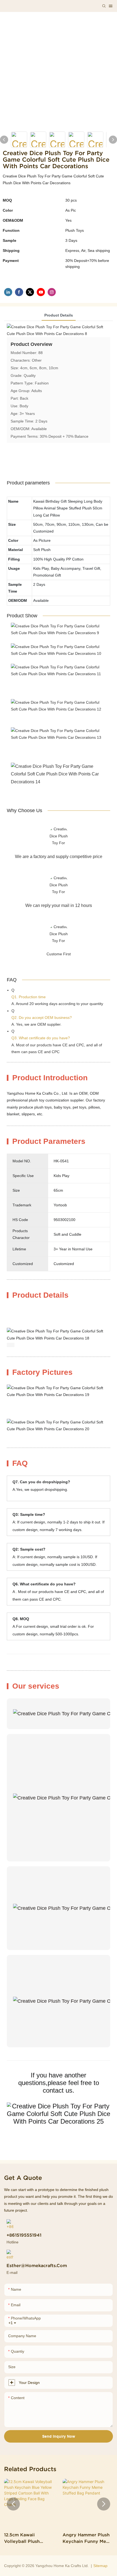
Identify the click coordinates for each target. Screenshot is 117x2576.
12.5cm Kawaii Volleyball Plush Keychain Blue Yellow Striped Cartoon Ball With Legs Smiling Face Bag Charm (28, 2538)
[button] (13, 2504)
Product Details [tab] (59, 315)
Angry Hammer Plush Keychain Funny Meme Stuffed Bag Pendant (88, 2538)
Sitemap (100, 2566)
